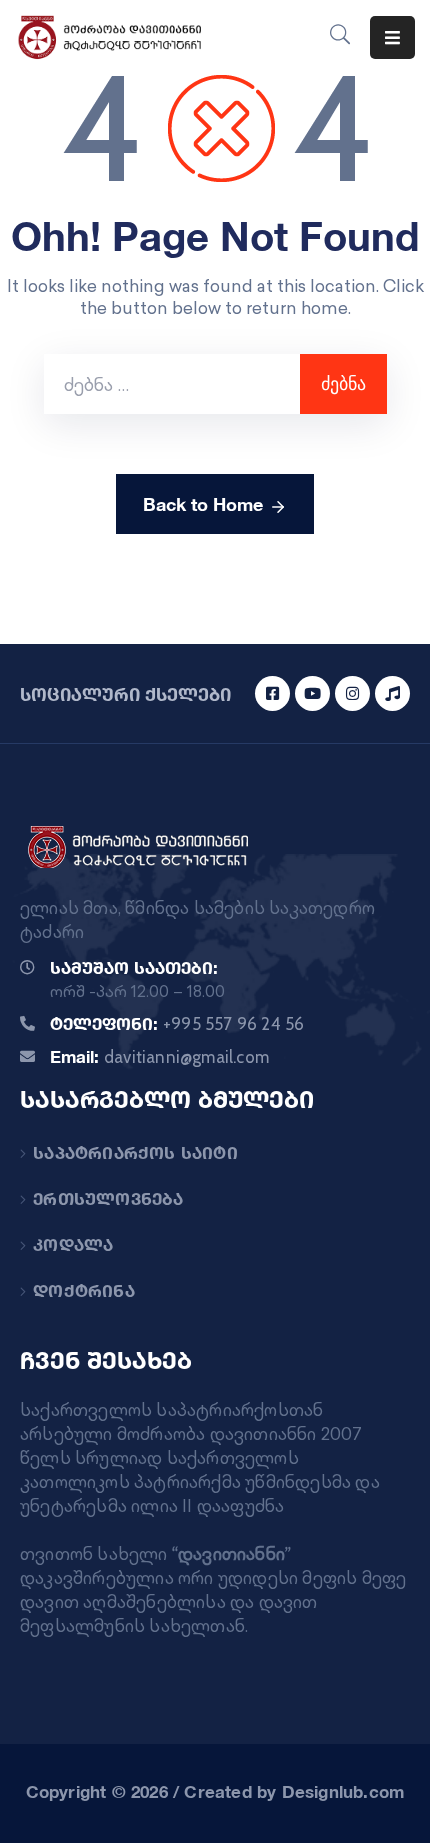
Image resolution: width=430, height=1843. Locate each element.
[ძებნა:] (172, 384)
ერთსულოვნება (108, 1198)
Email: (159, 1056)
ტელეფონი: (177, 1023)
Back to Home (203, 504)
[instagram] (352, 693)
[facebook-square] (272, 693)
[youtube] (312, 693)
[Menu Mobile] (392, 37)
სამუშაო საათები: (134, 967)
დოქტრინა (84, 1290)
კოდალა (73, 1244)
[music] (392, 693)
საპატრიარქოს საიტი (135, 1152)
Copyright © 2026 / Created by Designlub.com (215, 1791)
